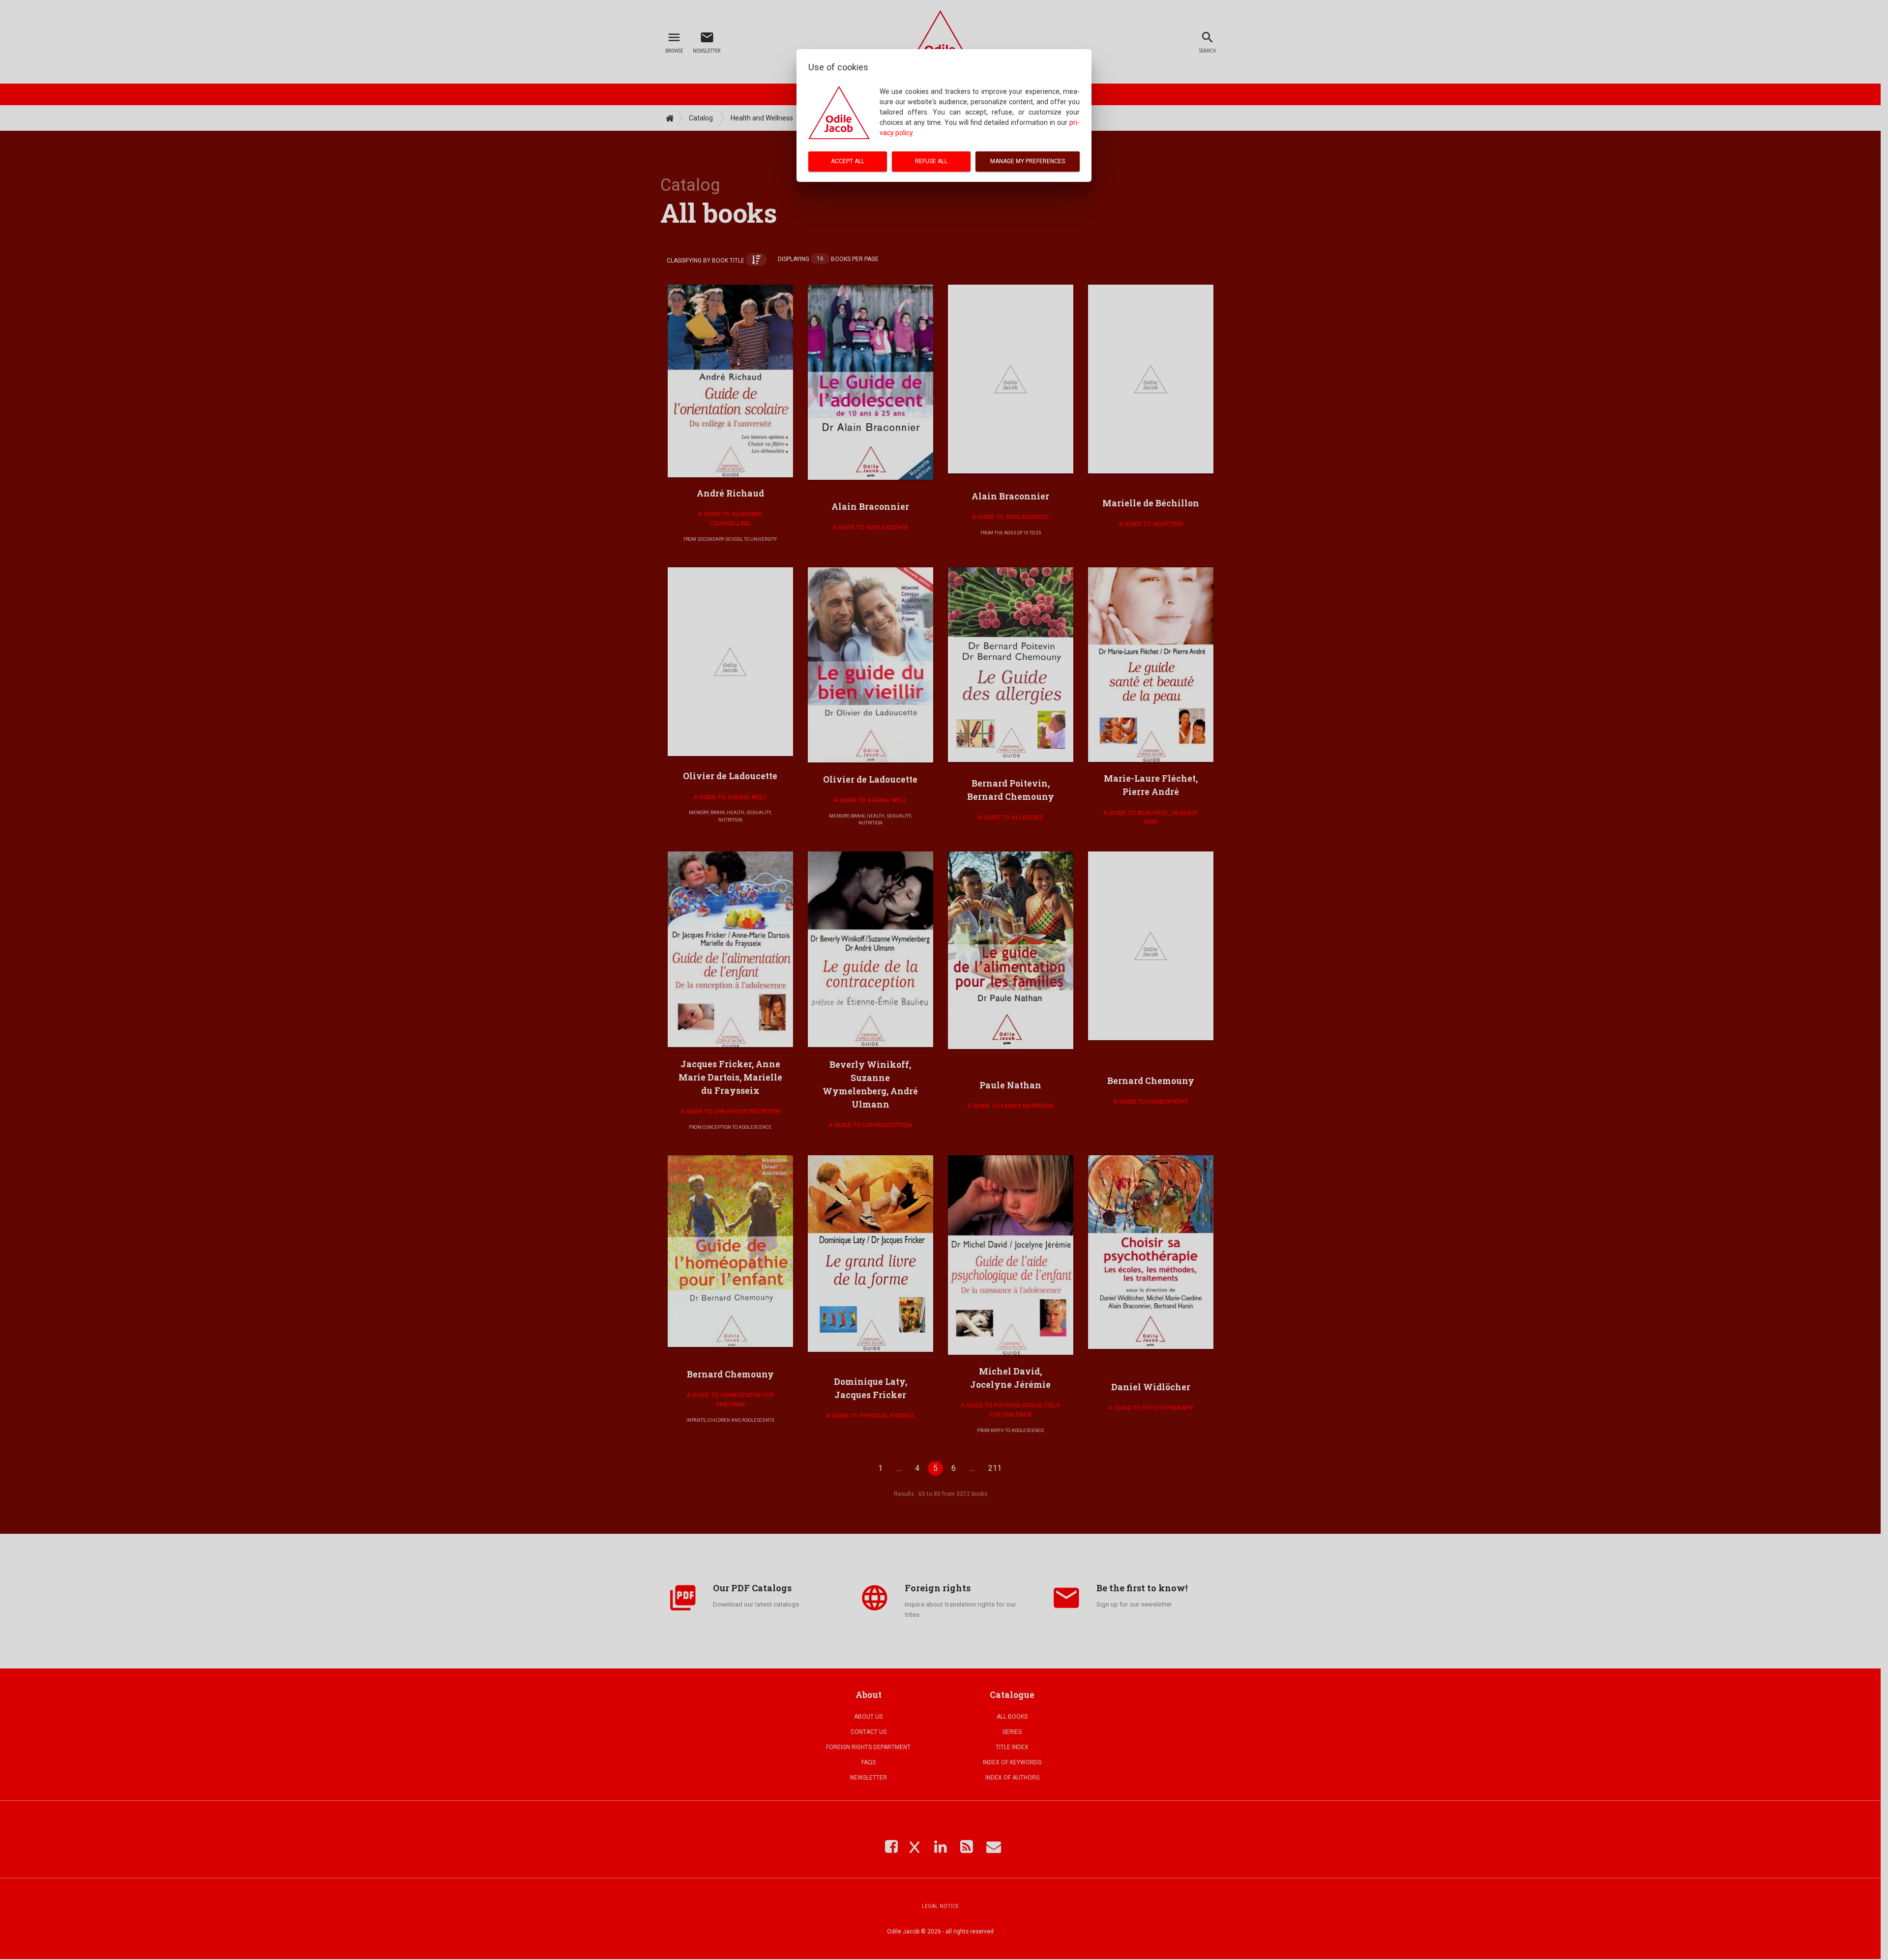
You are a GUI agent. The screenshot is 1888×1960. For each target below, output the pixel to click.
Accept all (848, 161)
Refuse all (931, 161)
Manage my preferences (1028, 161)
